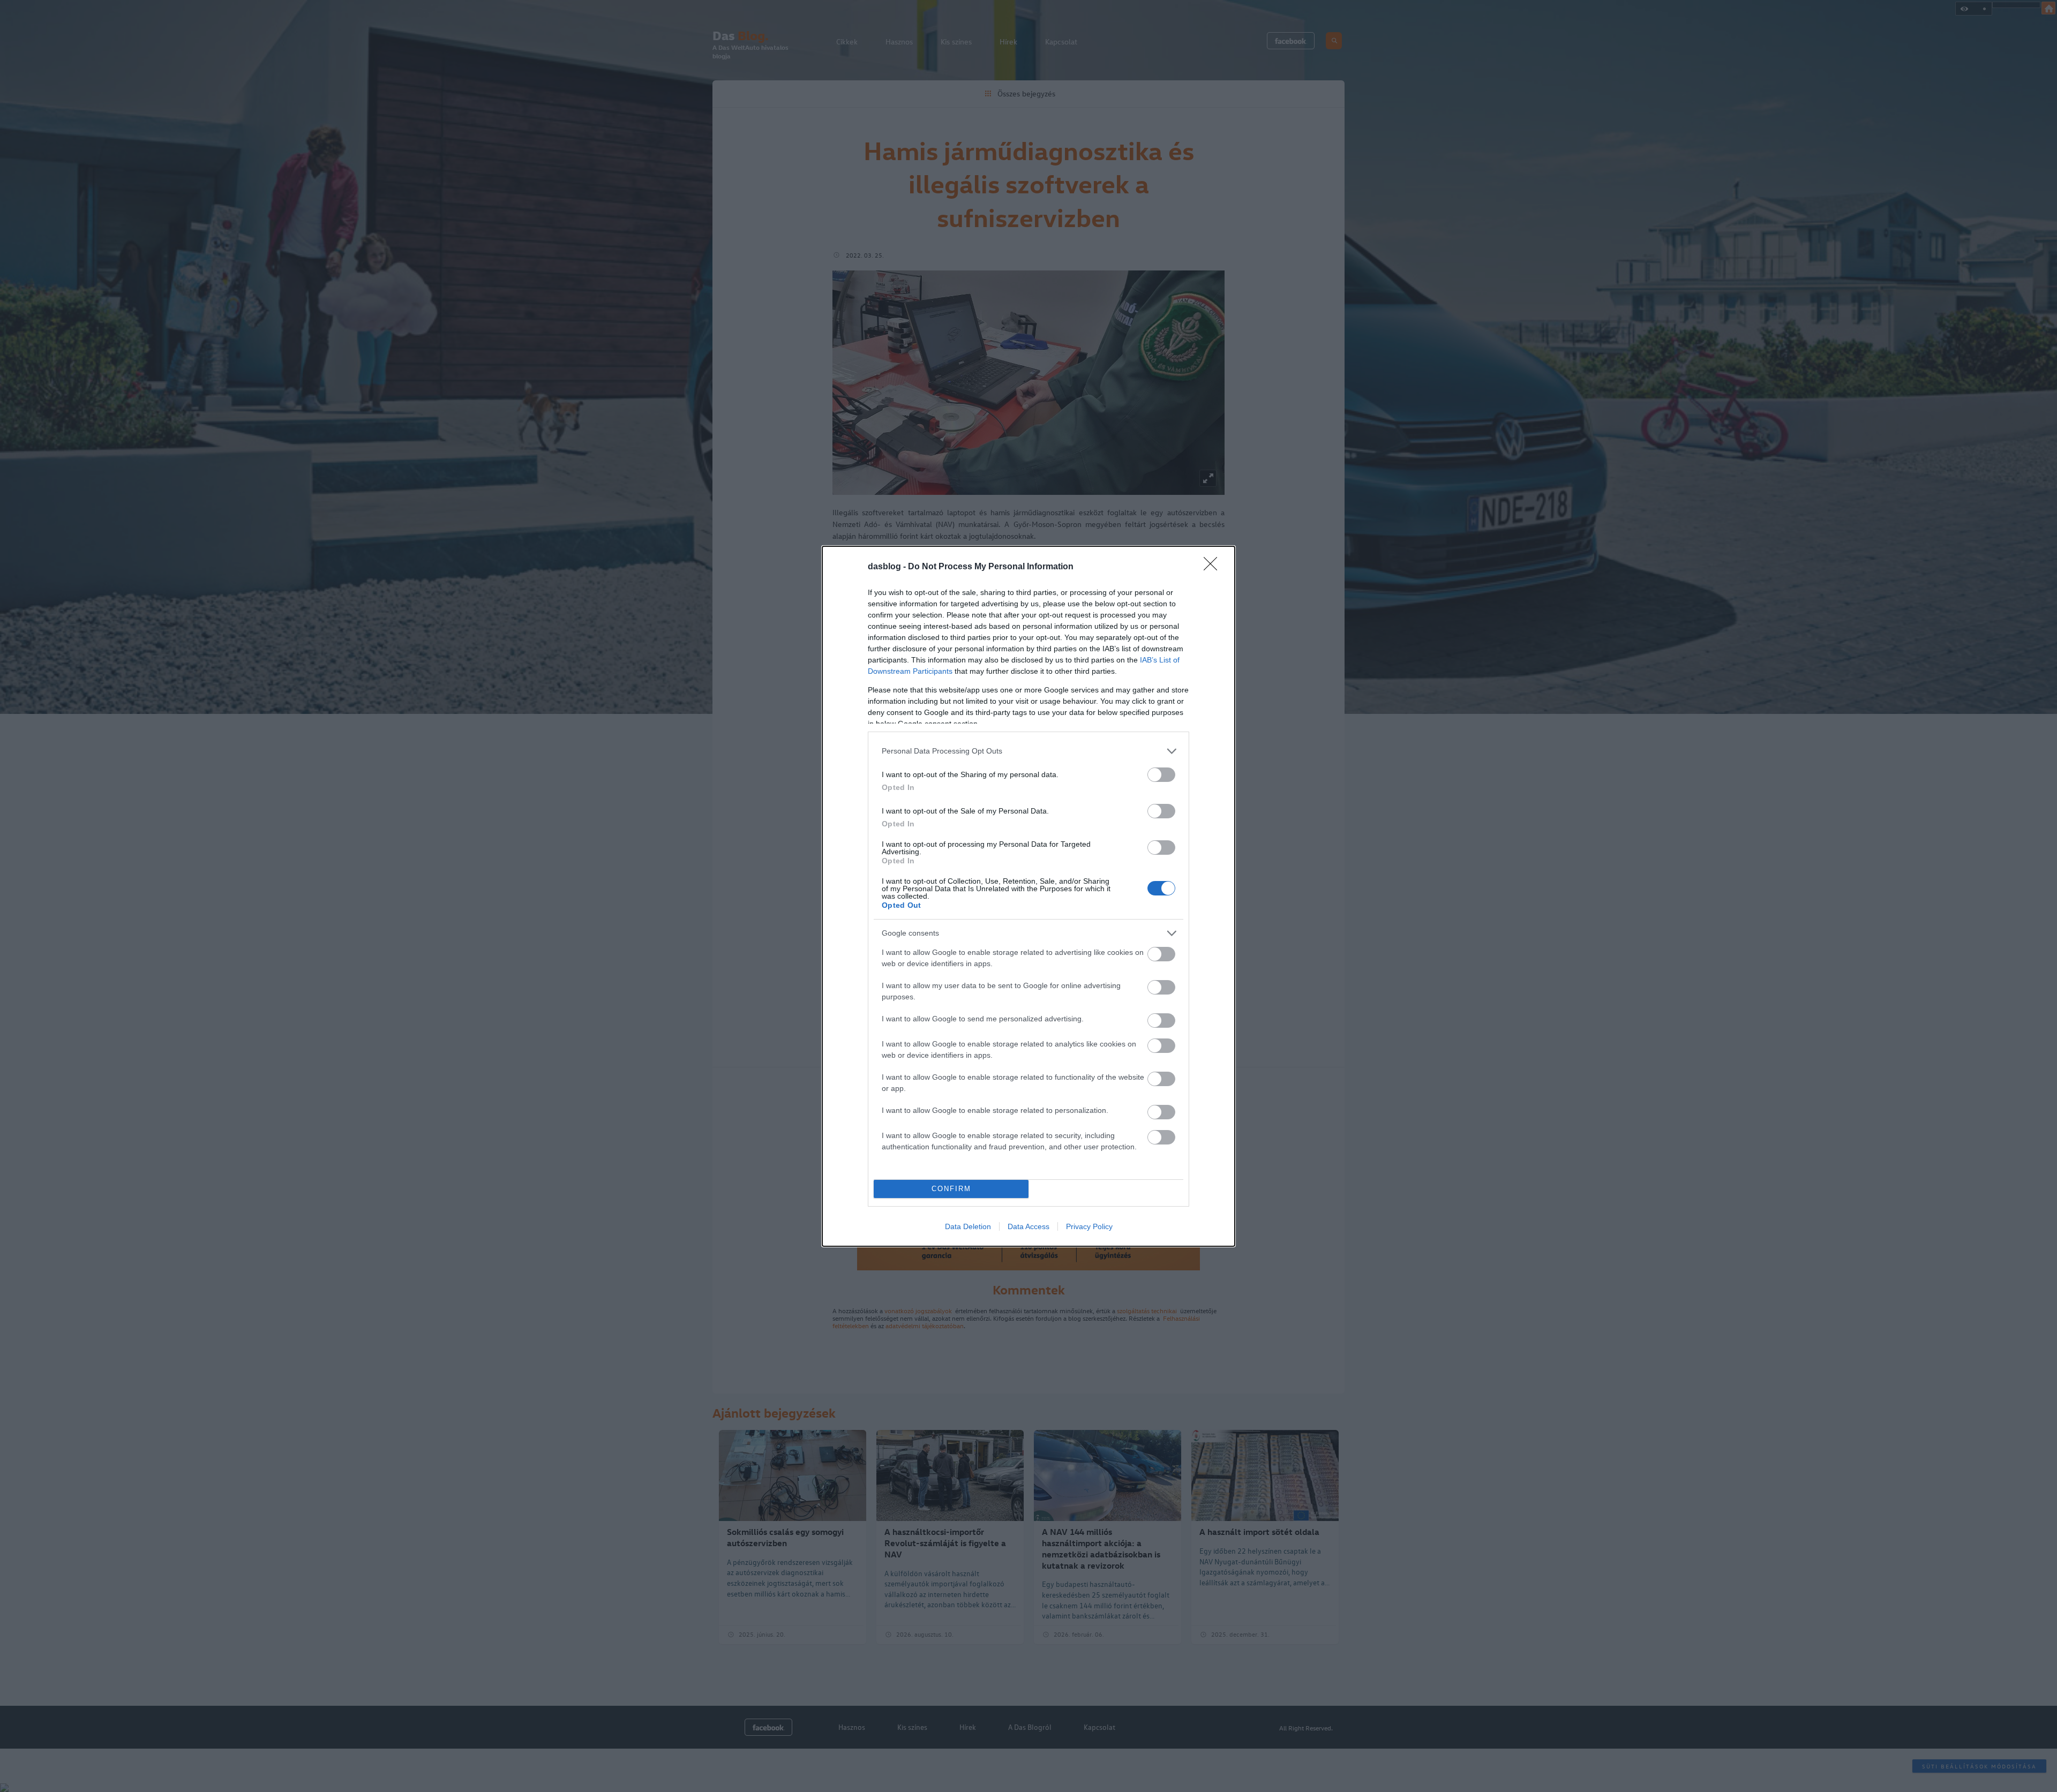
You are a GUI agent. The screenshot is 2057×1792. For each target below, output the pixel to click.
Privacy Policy (1089, 1226)
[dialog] (1028, 896)
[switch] (1161, 775)
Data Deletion (968, 1226)
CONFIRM (951, 1189)
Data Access (1028, 1226)
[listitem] (1028, 751)
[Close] (1214, 567)
